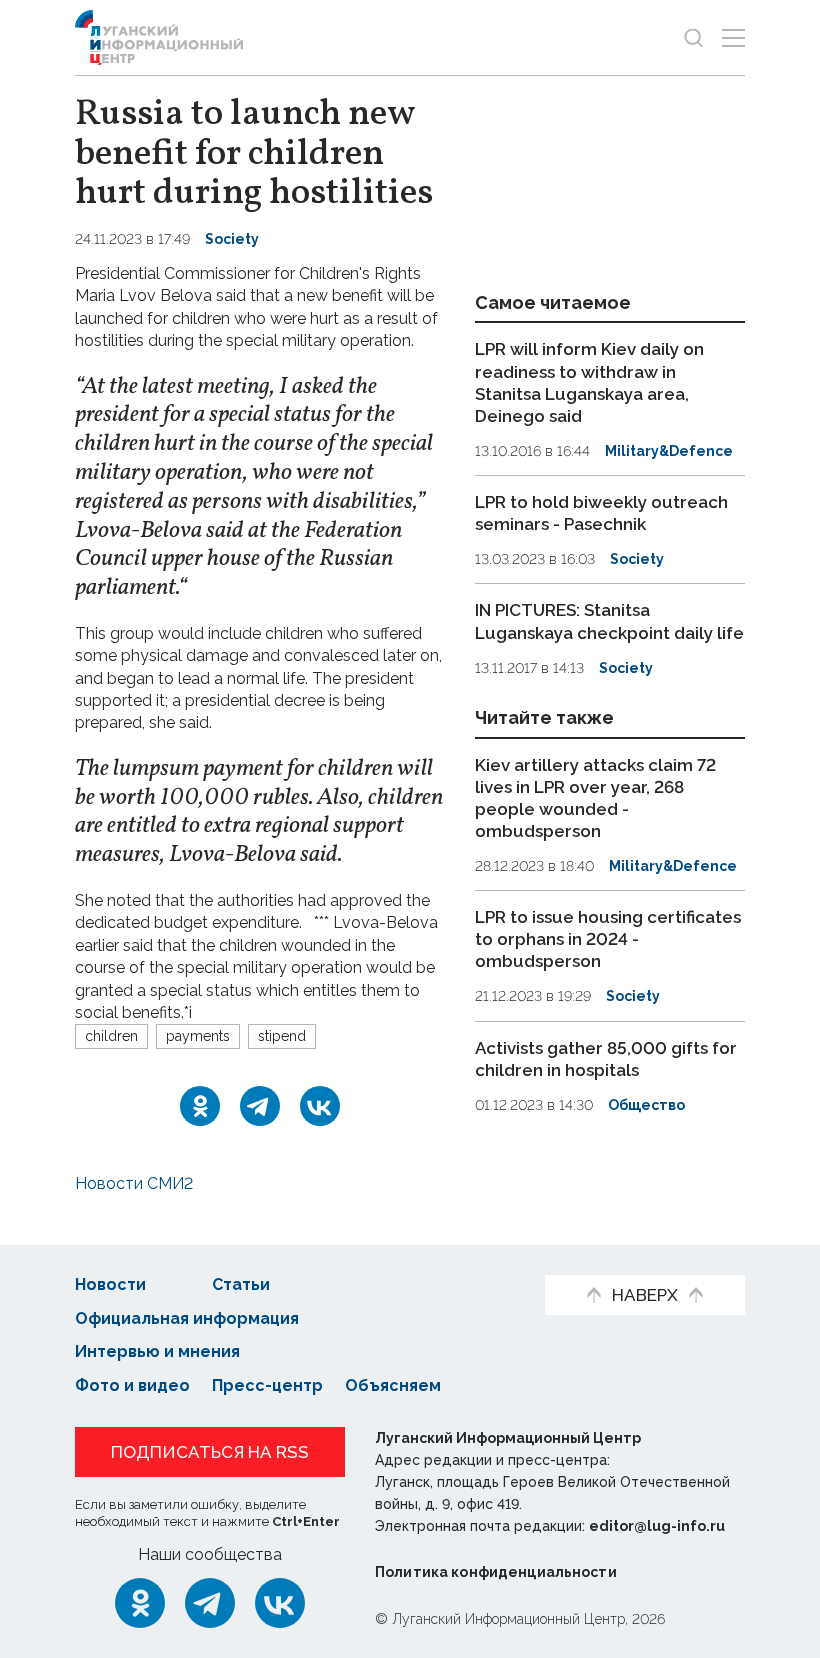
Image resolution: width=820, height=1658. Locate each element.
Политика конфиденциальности (496, 1572)
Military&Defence (669, 451)
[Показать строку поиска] (693, 37)
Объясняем (393, 1385)
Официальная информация (187, 1318)
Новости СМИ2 (134, 1183)
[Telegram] (260, 1106)
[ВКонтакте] (320, 1106)
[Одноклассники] (200, 1106)
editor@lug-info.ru (657, 1526)
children (111, 1036)
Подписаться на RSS (210, 1452)
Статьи (241, 1284)
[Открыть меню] (733, 37)
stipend (282, 1036)
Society (232, 239)
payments (198, 1036)
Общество (646, 1105)
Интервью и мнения (157, 1351)
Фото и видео (132, 1385)
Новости (110, 1284)
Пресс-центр (267, 1385)
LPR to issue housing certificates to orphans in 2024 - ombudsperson (608, 939)
